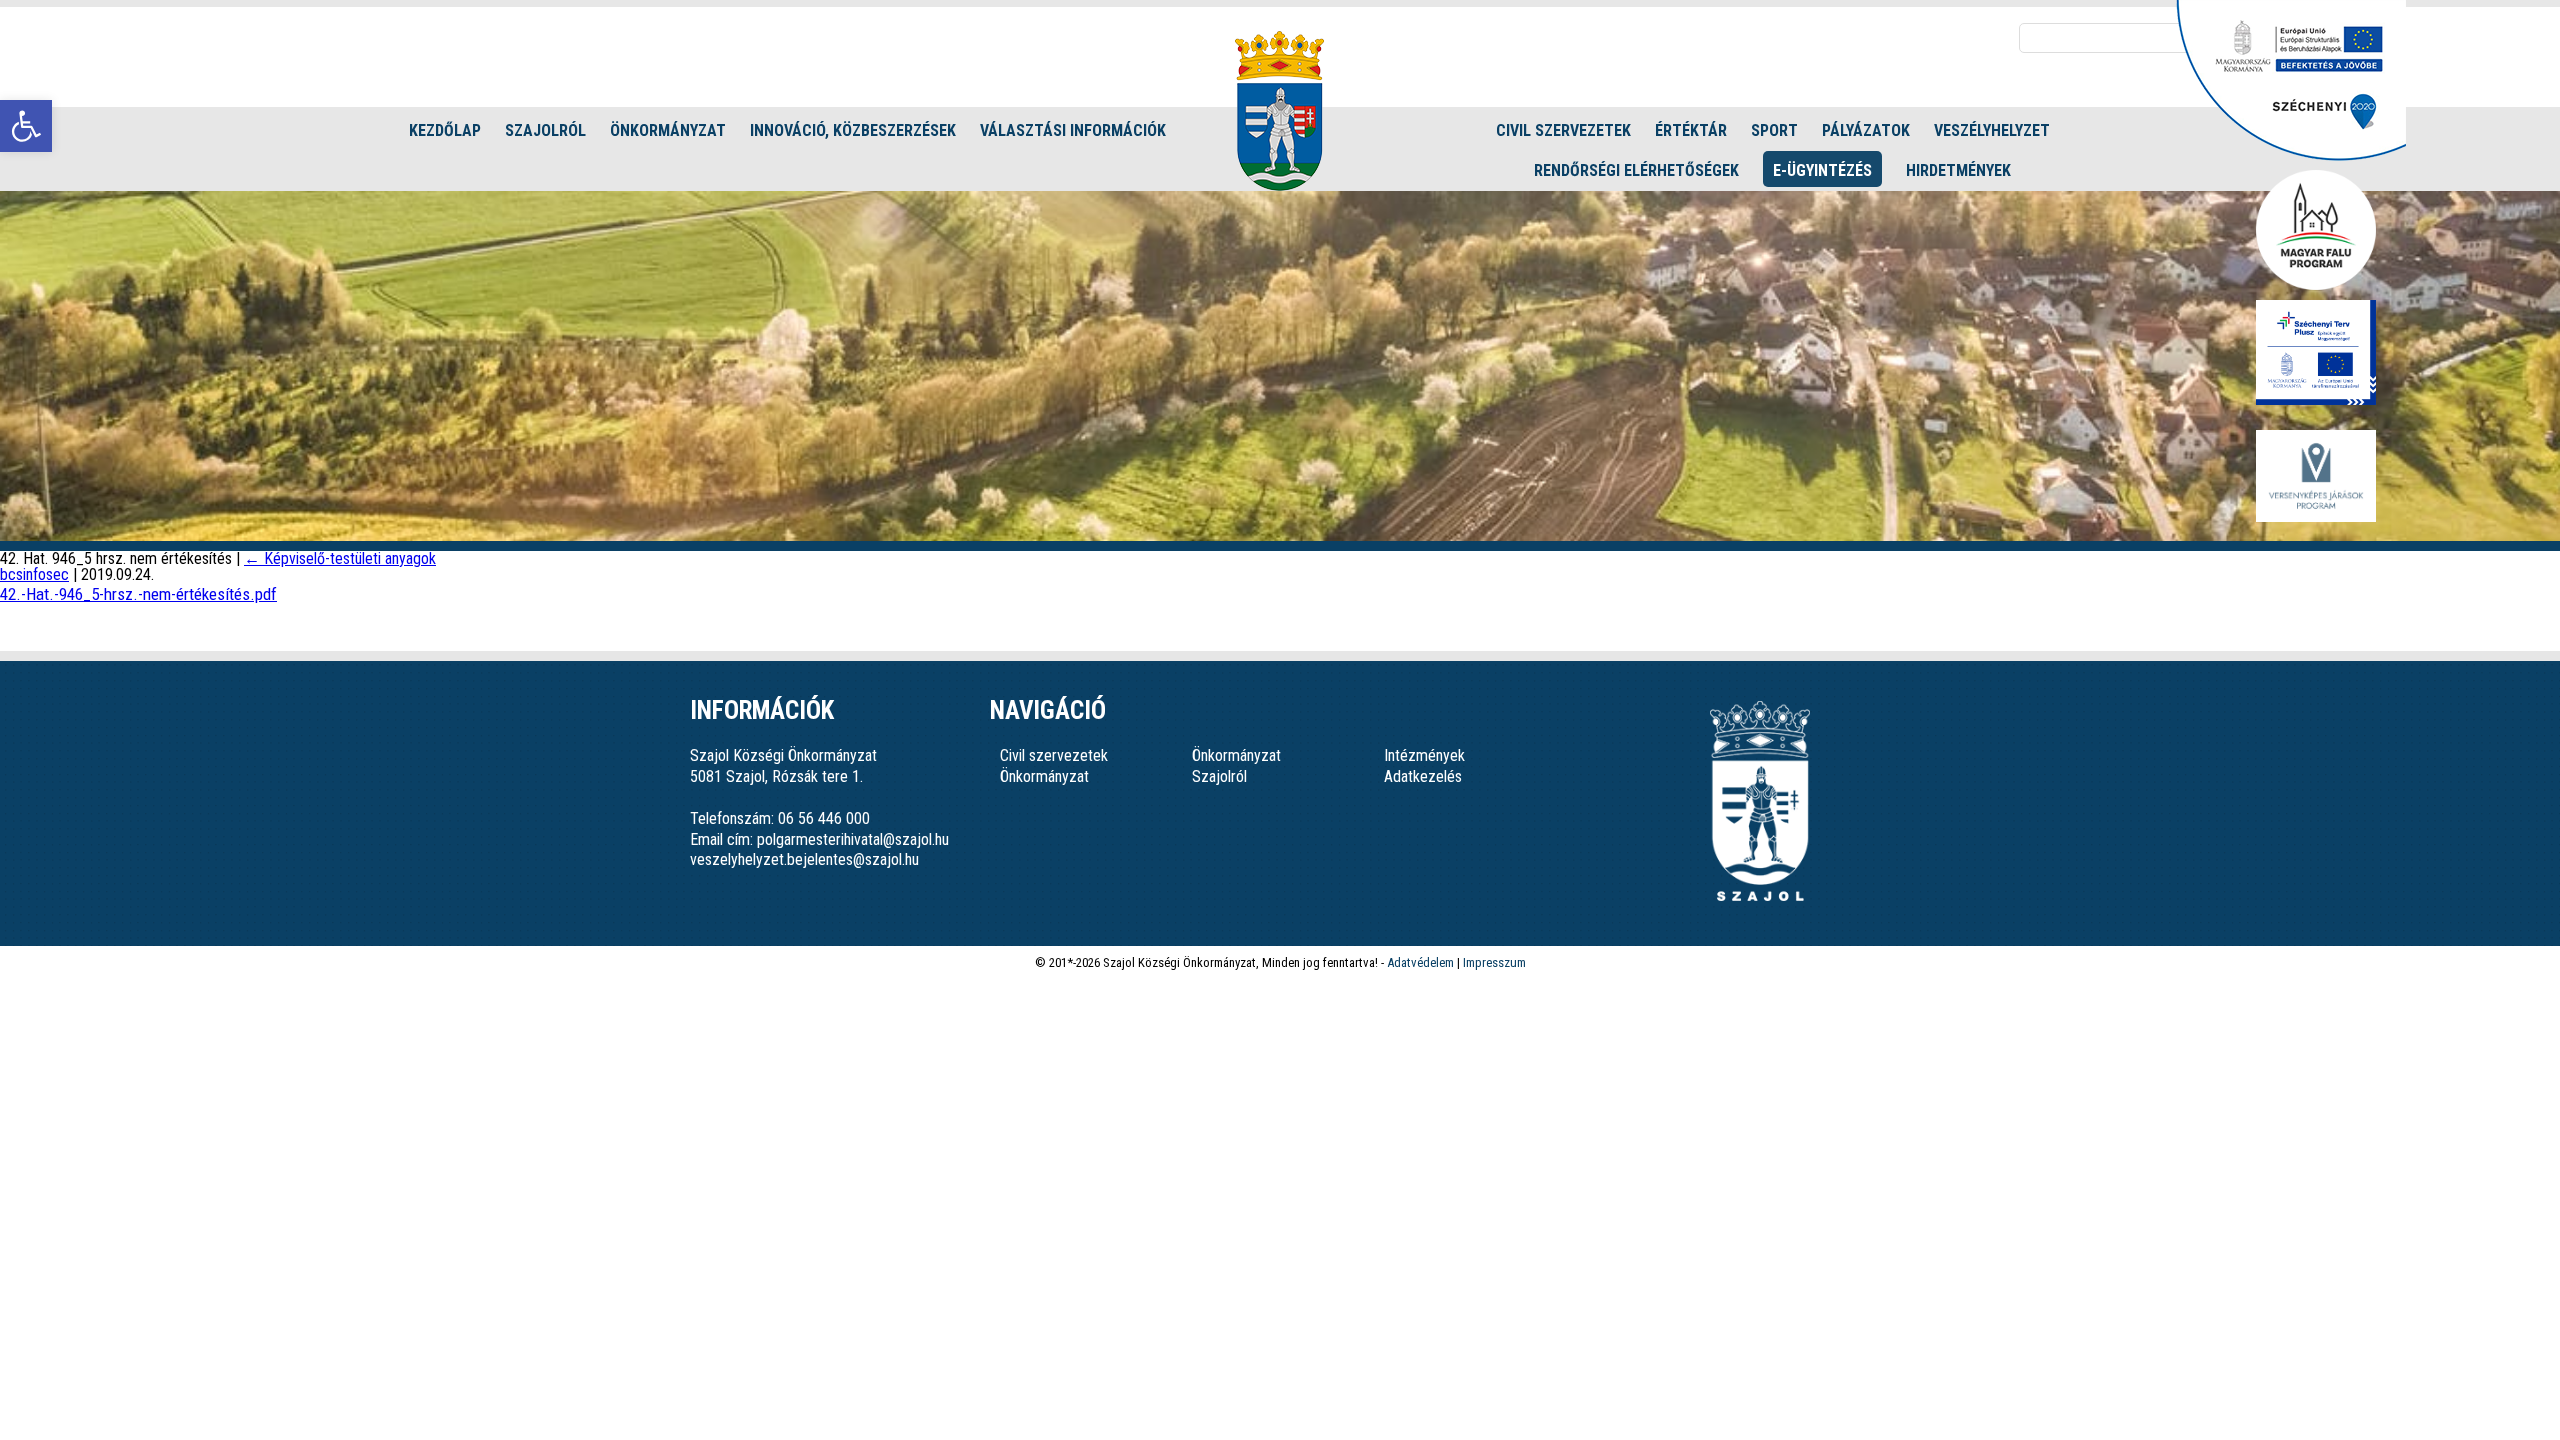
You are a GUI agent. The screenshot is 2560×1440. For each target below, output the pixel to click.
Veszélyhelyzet (1992, 130)
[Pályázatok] (2291, 155)
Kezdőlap (445, 130)
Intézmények (1424, 755)
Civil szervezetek (1563, 130)
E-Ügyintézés (1822, 170)
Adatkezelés (1423, 776)
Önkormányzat (668, 130)
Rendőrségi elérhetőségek (1636, 170)
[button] (26, 126)
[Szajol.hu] (1279, 111)
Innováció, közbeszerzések (853, 130)
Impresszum (1494, 962)
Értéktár (1691, 130)
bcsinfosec (34, 574)
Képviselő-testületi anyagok (340, 558)
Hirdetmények (1958, 170)
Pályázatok (1866, 130)
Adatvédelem (1420, 962)
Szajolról (545, 130)
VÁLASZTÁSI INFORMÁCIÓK (1073, 130)
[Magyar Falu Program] (2316, 231)
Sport (1774, 130)
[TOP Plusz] (2316, 354)
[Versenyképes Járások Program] (2316, 477)
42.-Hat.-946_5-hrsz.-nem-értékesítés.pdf (138, 594)
